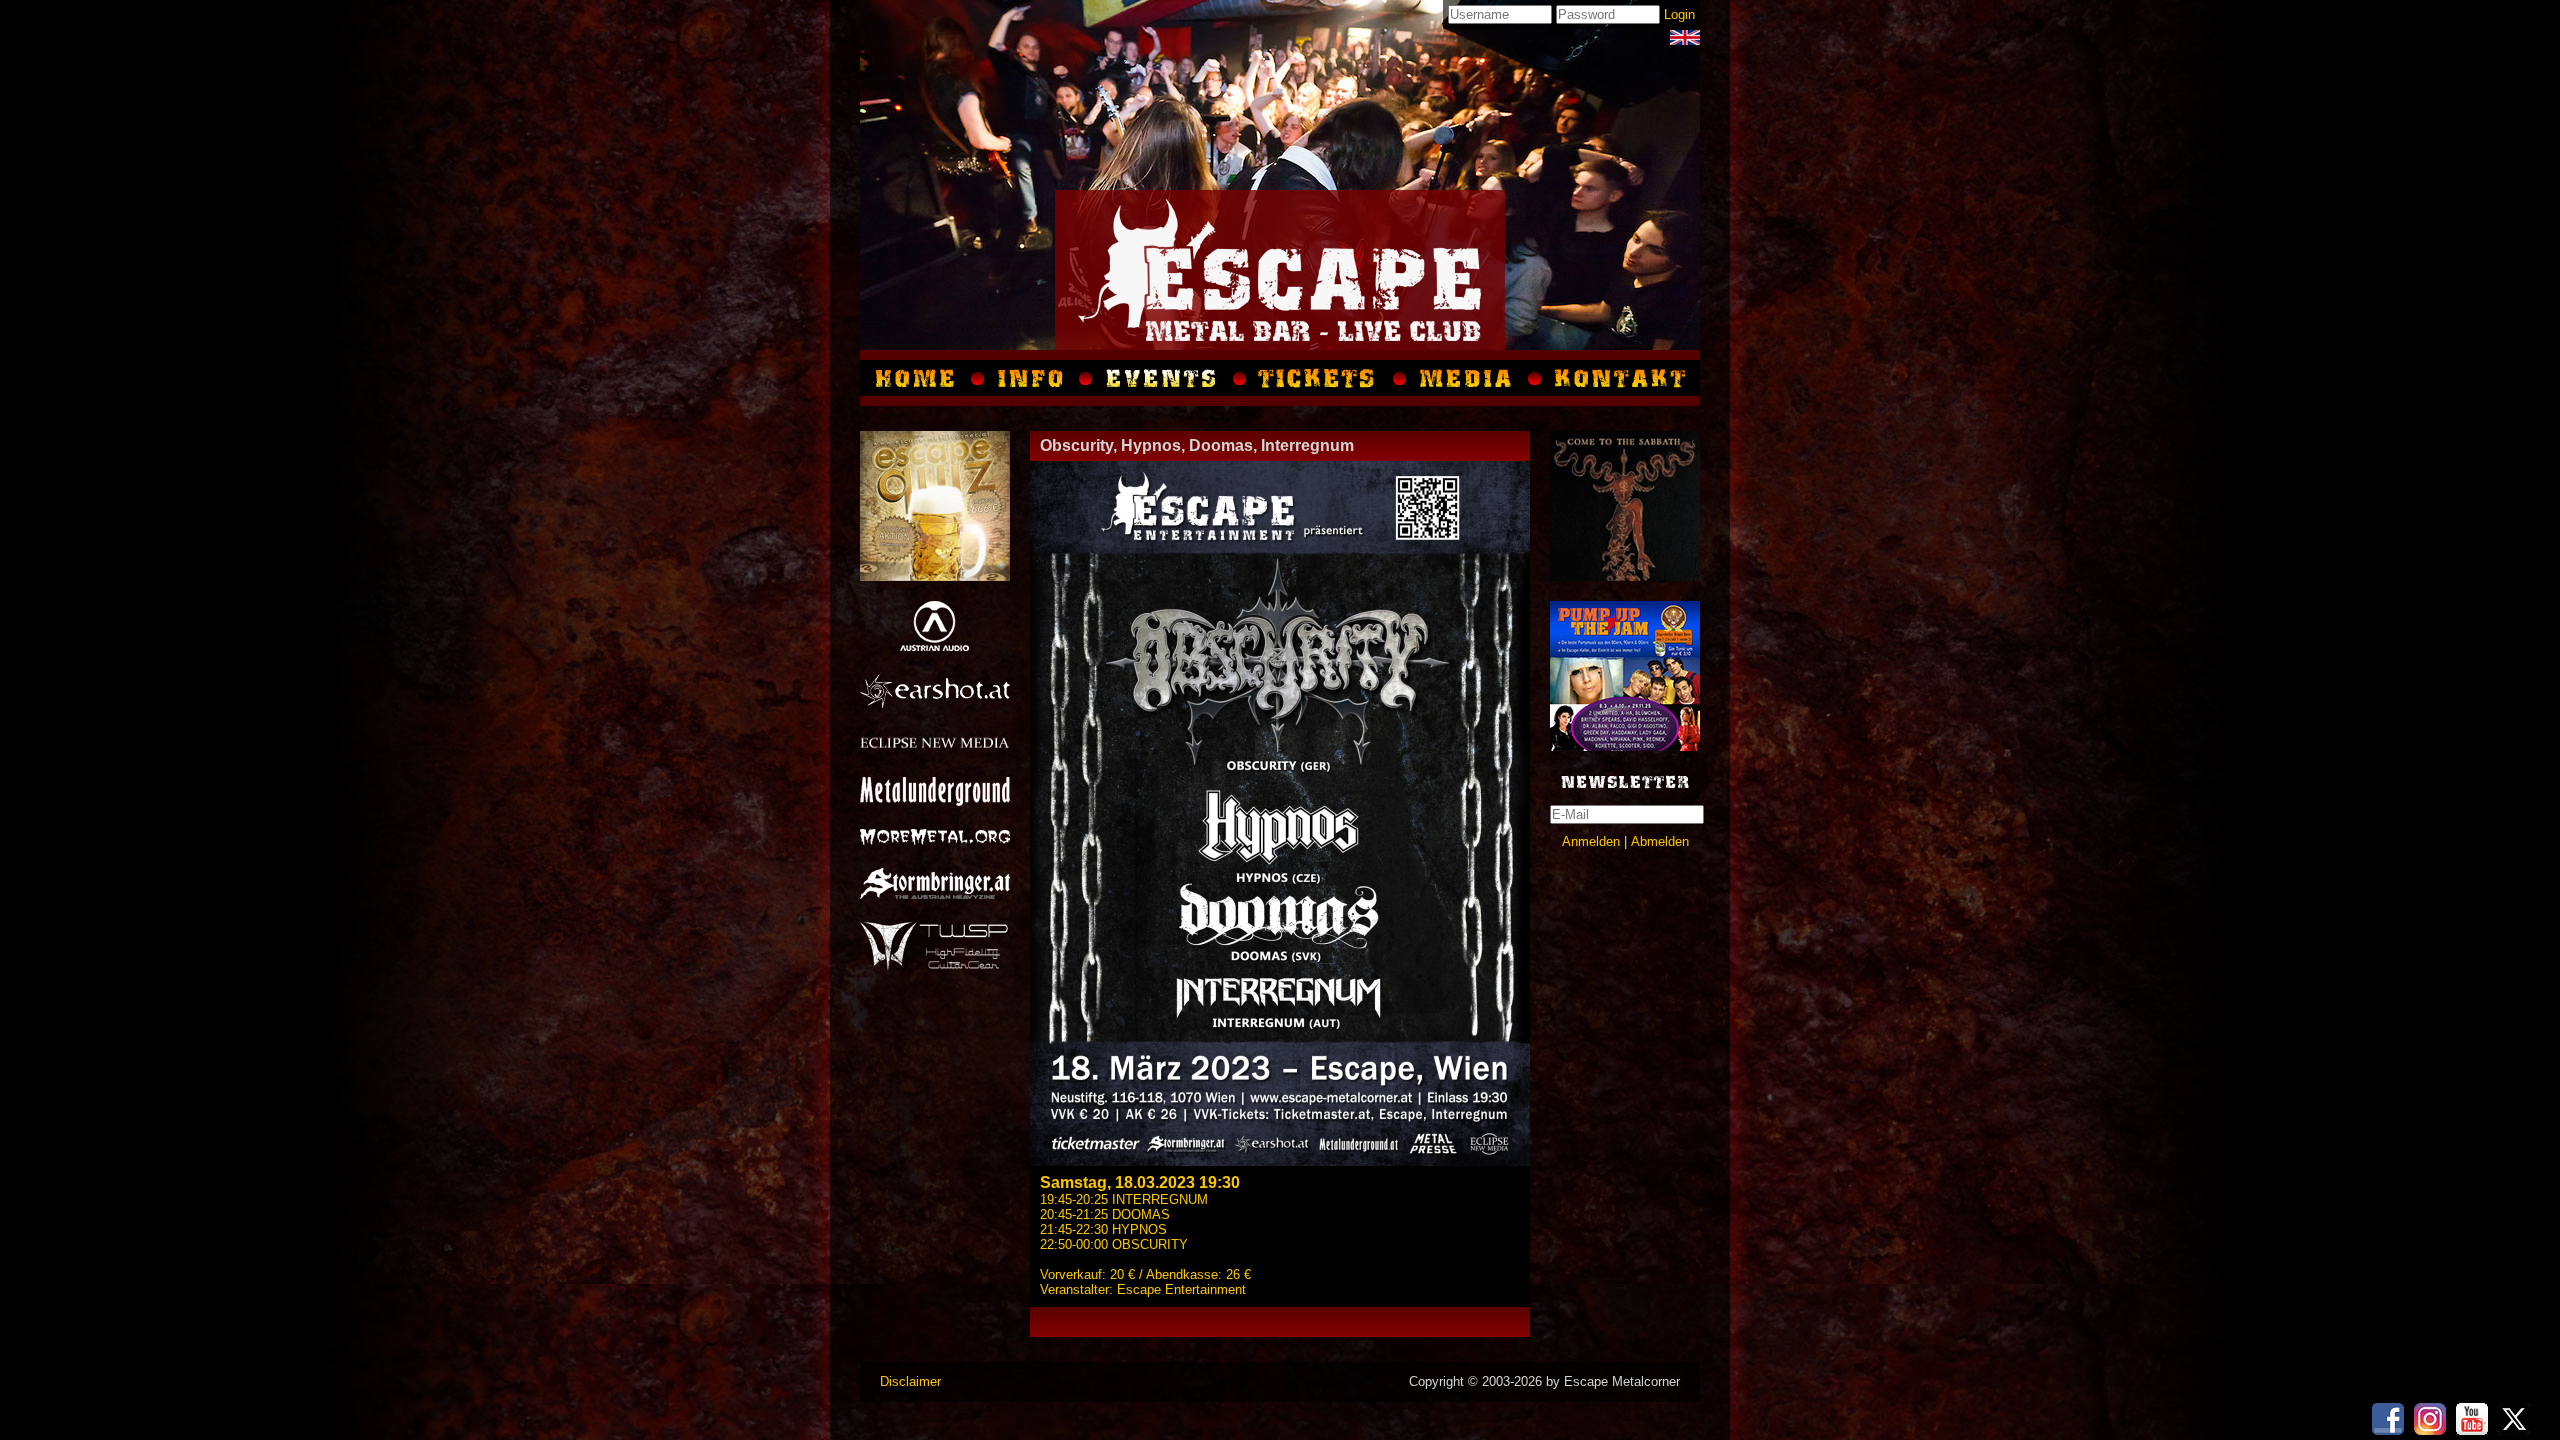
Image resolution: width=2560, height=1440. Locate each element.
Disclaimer (910, 1381)
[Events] (1163, 378)
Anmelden (1591, 841)
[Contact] (1617, 378)
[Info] (1032, 378)
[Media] (1685, 37)
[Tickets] (1320, 378)
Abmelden (1660, 841)
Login (1679, 14)
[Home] (919, 378)
